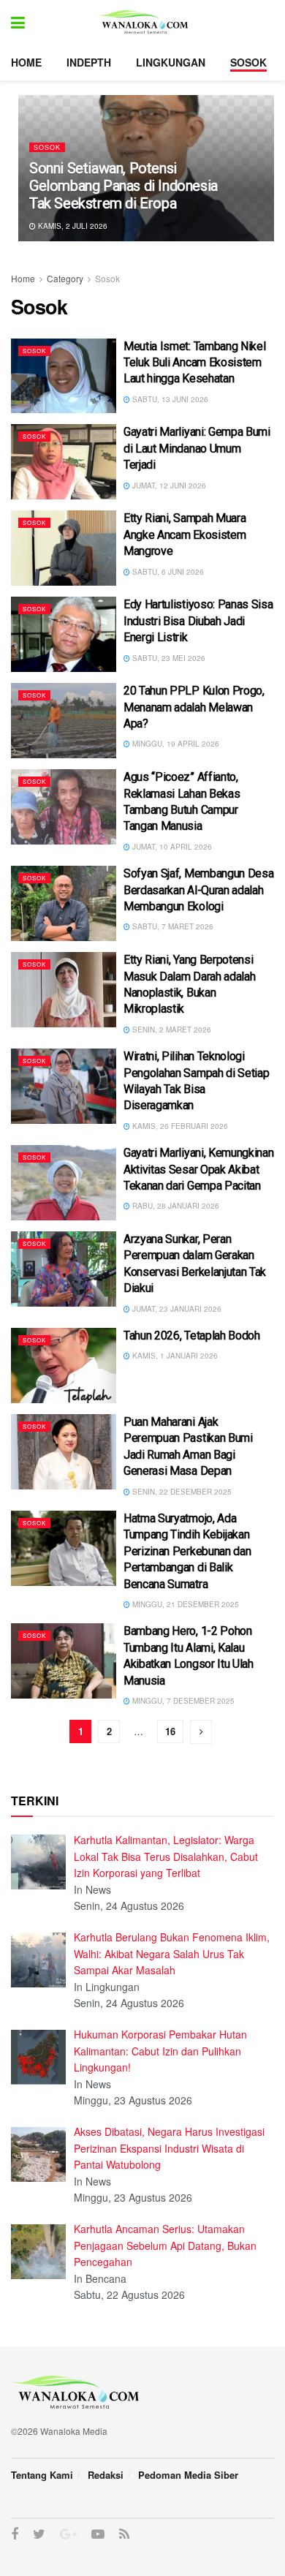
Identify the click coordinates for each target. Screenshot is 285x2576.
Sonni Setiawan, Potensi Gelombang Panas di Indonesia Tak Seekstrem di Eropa (123, 186)
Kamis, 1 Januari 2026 (174, 1356)
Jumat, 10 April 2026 (171, 847)
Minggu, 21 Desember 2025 (185, 1604)
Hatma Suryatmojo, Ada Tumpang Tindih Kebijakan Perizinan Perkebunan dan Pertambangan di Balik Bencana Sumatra (187, 1551)
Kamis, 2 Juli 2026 (72, 226)
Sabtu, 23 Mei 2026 (168, 658)
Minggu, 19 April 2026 (175, 744)
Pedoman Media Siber (188, 2475)
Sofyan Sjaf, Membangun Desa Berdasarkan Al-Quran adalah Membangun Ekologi (198, 890)
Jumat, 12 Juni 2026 (168, 486)
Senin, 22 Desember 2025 (181, 1492)
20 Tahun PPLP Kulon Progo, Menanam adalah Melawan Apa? (194, 707)
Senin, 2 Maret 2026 (171, 1030)
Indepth (89, 62)
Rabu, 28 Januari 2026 (175, 1206)
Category (65, 278)
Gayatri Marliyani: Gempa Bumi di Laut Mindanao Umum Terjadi (197, 448)
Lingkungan (171, 62)
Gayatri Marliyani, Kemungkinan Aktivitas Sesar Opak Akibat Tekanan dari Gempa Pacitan (198, 1169)
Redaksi (106, 2475)
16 (170, 1731)
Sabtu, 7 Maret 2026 (172, 926)
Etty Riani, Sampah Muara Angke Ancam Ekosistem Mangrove (185, 535)
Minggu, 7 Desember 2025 (182, 1701)
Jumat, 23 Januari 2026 (176, 1309)
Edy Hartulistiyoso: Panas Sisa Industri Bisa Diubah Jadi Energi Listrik (198, 621)
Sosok (248, 62)
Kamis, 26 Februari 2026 (179, 1126)
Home (26, 62)
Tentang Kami (42, 2475)
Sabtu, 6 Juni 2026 (167, 572)
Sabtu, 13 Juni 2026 (169, 399)
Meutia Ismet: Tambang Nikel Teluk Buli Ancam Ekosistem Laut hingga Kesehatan (194, 363)
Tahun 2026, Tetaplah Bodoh (192, 1336)
